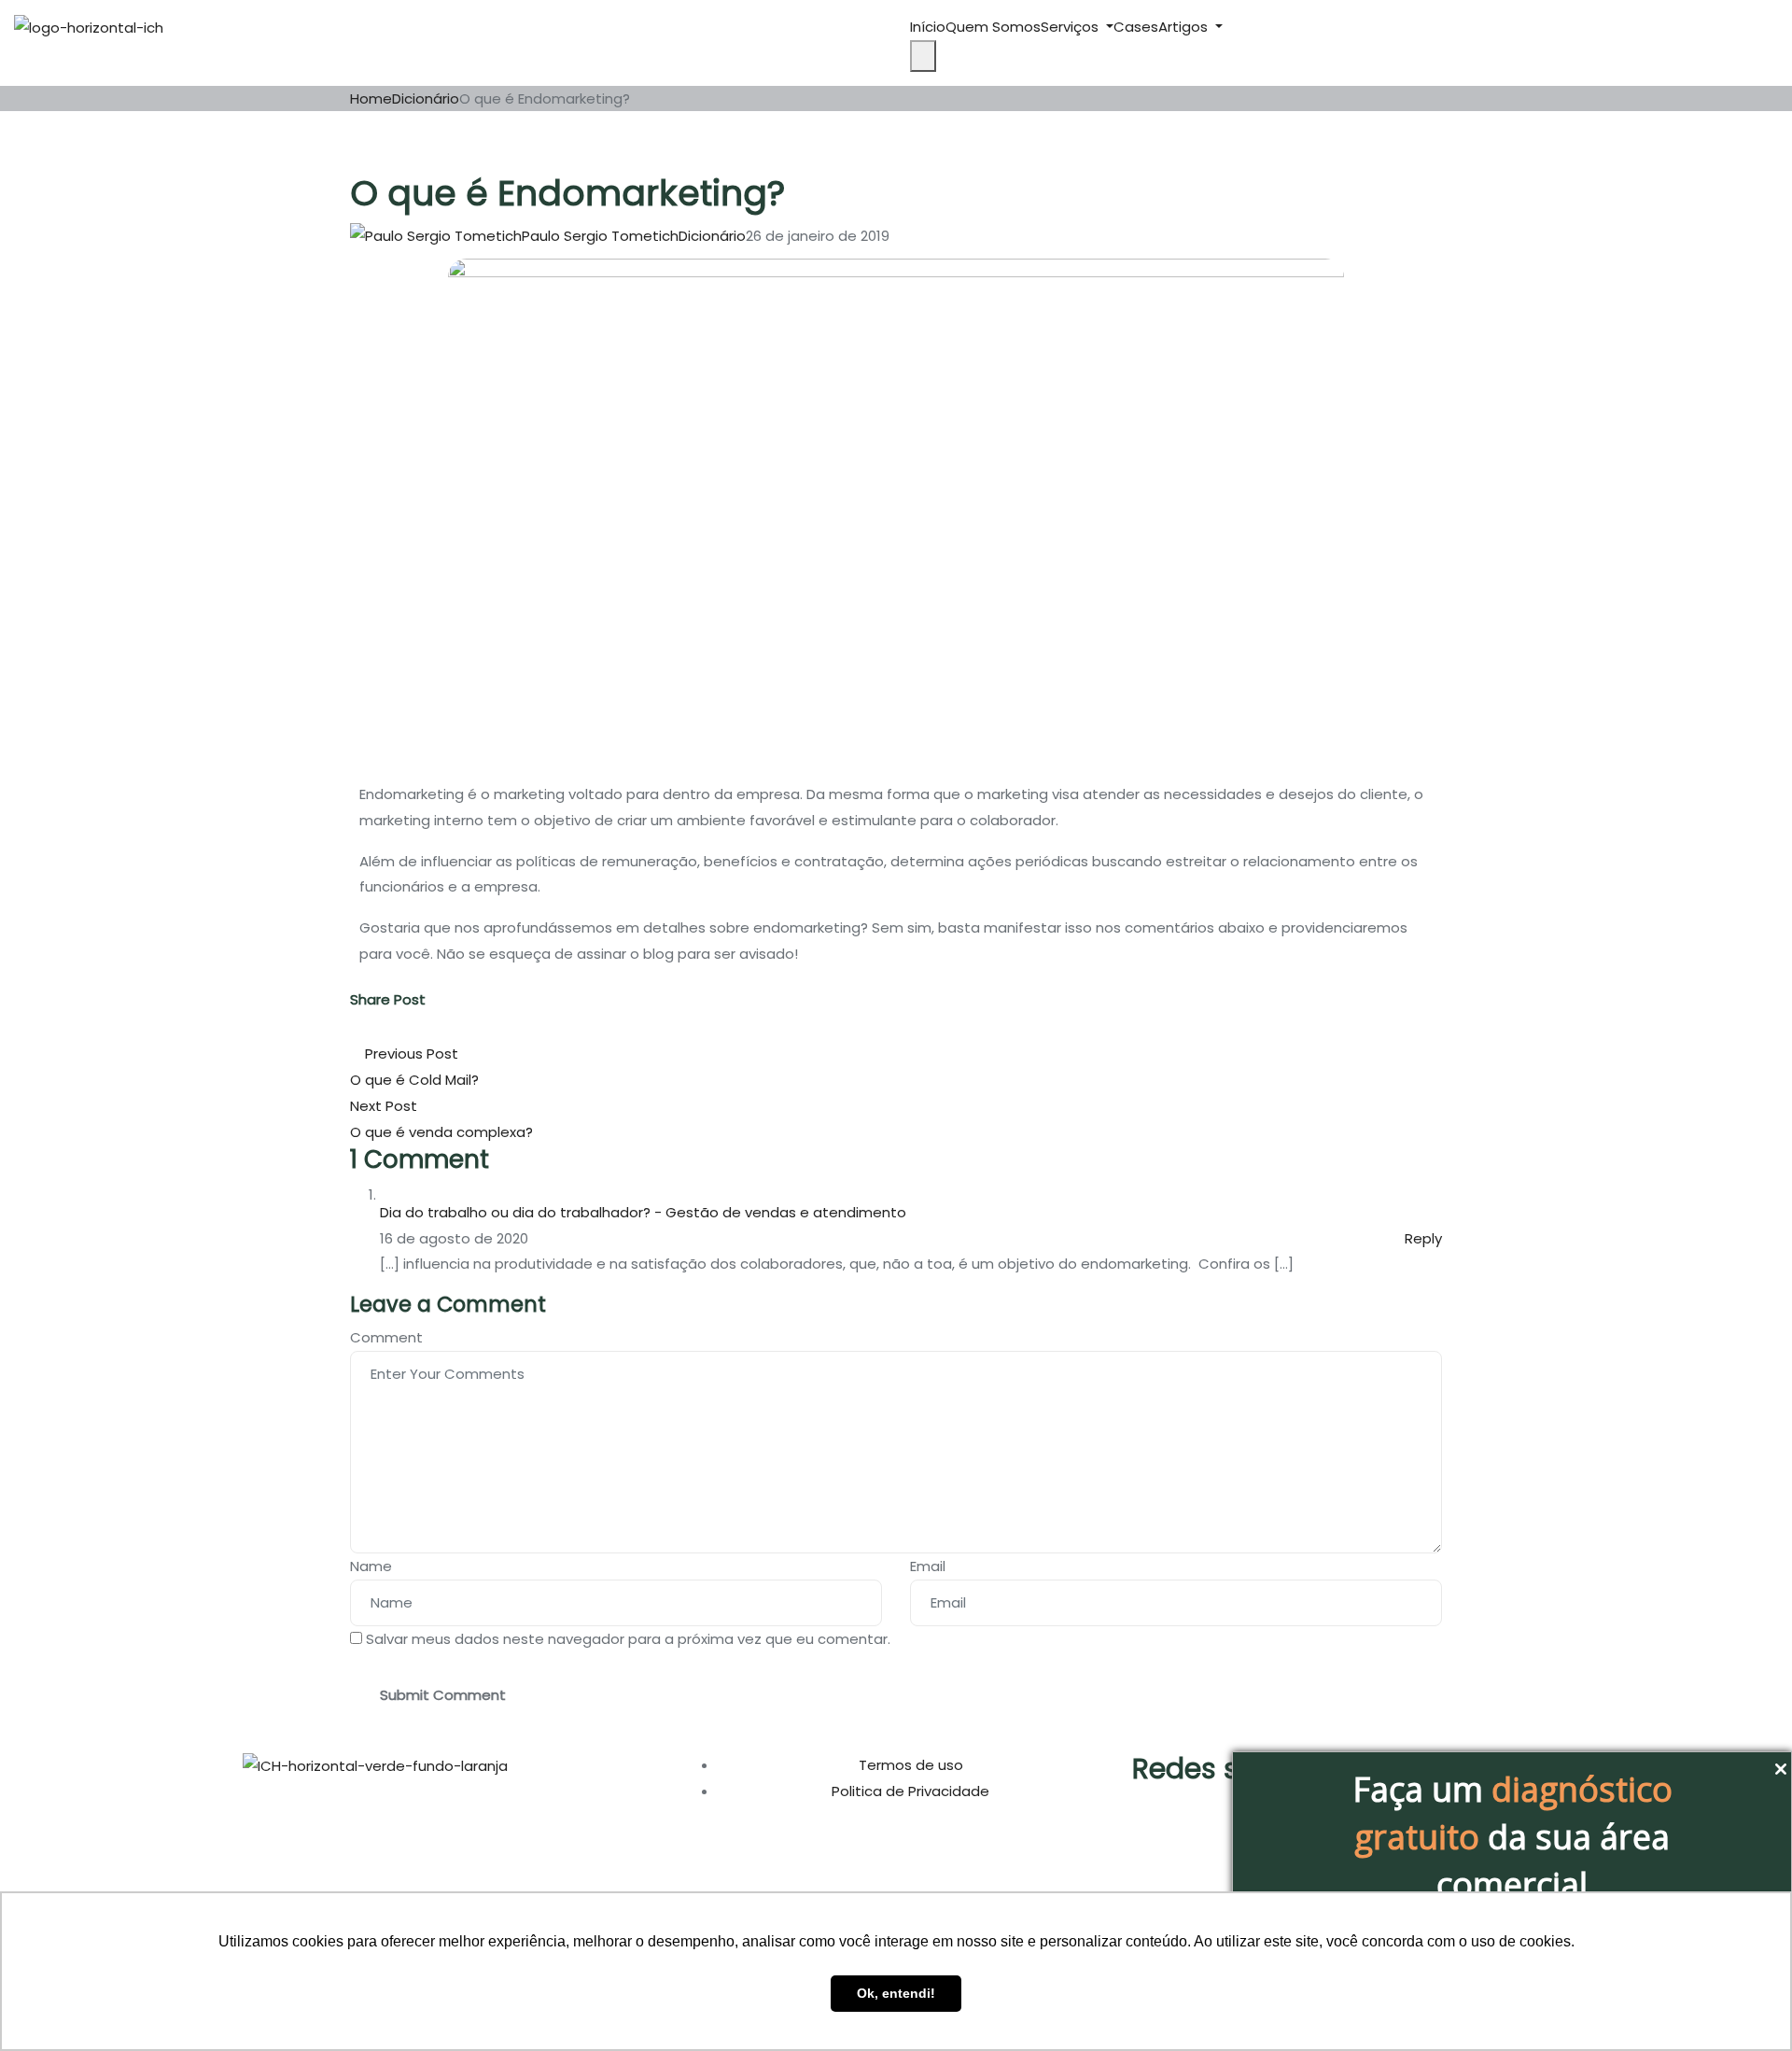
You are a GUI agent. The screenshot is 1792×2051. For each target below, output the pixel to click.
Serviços (1071, 27)
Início (928, 27)
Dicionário (426, 98)
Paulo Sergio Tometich (600, 236)
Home (371, 98)
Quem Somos (993, 27)
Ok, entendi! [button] (896, 1993)
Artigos (1185, 27)
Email (928, 1566)
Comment (386, 1337)
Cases (1136, 27)
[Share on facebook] (357, 1028)
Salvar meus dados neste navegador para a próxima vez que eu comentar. (628, 1639)
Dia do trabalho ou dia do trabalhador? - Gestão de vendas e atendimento (643, 1212)
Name (371, 1566)
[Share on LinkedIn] (376, 1028)
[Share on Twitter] (367, 1028)
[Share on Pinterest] (389, 1028)
